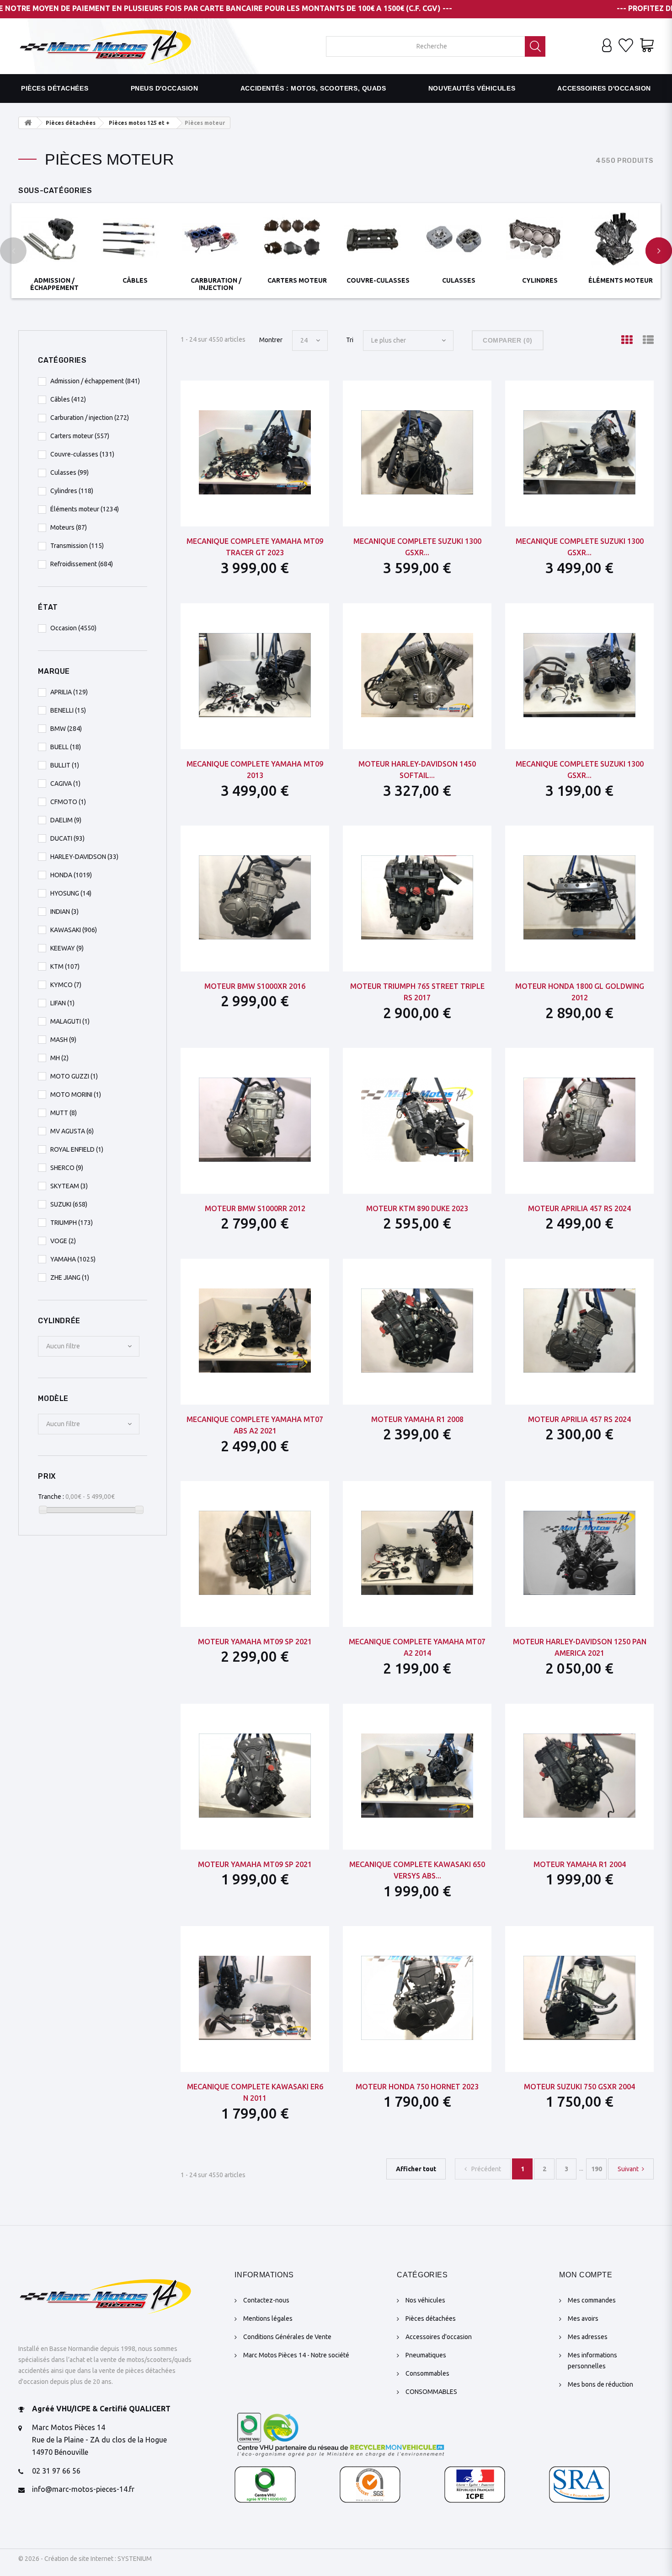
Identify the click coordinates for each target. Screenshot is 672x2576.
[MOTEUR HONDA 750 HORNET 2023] (417, 1998)
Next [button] (659, 251)
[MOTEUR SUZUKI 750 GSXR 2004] (579, 1998)
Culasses (459, 280)
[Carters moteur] (297, 239)
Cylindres (540, 280)
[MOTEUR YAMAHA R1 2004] (579, 1776)
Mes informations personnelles (592, 2361)
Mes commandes (592, 2300)
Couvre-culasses (378, 280)
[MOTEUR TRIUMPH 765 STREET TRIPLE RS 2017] (417, 897)
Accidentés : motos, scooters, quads (313, 88)
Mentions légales (268, 2318)
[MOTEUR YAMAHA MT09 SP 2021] (255, 1553)
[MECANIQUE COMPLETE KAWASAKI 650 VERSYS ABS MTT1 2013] (417, 1776)
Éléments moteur (621, 280)
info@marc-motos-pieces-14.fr (83, 2489)
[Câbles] (135, 239)
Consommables (427, 2373)
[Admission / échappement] (54, 239)
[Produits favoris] (626, 46)
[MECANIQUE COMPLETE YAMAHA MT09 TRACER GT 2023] (255, 452)
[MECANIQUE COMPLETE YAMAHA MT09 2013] (255, 675)
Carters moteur (297, 280)
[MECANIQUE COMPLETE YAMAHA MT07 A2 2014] (417, 1553)
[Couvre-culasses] (378, 239)
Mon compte (586, 2275)
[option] (54, 248)
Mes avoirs (583, 2318)
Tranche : (51, 1497)
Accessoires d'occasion (604, 88)
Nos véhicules (425, 2300)
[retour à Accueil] (28, 123)
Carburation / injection (216, 284)
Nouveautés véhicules (472, 88)
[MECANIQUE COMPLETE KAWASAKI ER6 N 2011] (255, 1998)
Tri (350, 340)
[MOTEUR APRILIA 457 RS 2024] (579, 1120)
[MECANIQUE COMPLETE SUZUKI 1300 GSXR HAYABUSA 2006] (417, 452)
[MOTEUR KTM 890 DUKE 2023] (417, 1120)
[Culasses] (459, 239)
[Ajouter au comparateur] (277, 395)
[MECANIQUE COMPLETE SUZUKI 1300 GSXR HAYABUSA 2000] (579, 452)
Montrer (271, 340)
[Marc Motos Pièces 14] (105, 46)
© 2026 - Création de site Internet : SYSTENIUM (85, 2559)
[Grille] (627, 340)
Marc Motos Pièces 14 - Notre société (296, 2355)
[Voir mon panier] (647, 46)
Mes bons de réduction (600, 2384)
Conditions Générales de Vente (287, 2337)
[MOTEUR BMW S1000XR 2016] (255, 897)
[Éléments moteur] (621, 239)
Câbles (135, 280)
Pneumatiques (426, 2355)
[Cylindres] (540, 239)
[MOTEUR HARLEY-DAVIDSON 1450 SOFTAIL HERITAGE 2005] (417, 675)
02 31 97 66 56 (56, 2471)
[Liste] (648, 340)
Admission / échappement (54, 284)
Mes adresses (588, 2337)
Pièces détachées (55, 88)
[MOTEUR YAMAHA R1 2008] (417, 1331)
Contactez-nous (266, 2300)
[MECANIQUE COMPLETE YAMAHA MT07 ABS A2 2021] (255, 1331)
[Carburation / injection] (216, 239)
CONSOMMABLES (431, 2392)
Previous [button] (13, 251)
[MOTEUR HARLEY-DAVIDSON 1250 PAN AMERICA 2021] (579, 1553)
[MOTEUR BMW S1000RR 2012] (255, 1120)
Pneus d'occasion (165, 88)
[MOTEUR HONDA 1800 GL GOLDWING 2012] (579, 897)
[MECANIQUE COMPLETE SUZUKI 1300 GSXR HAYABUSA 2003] (579, 675)
